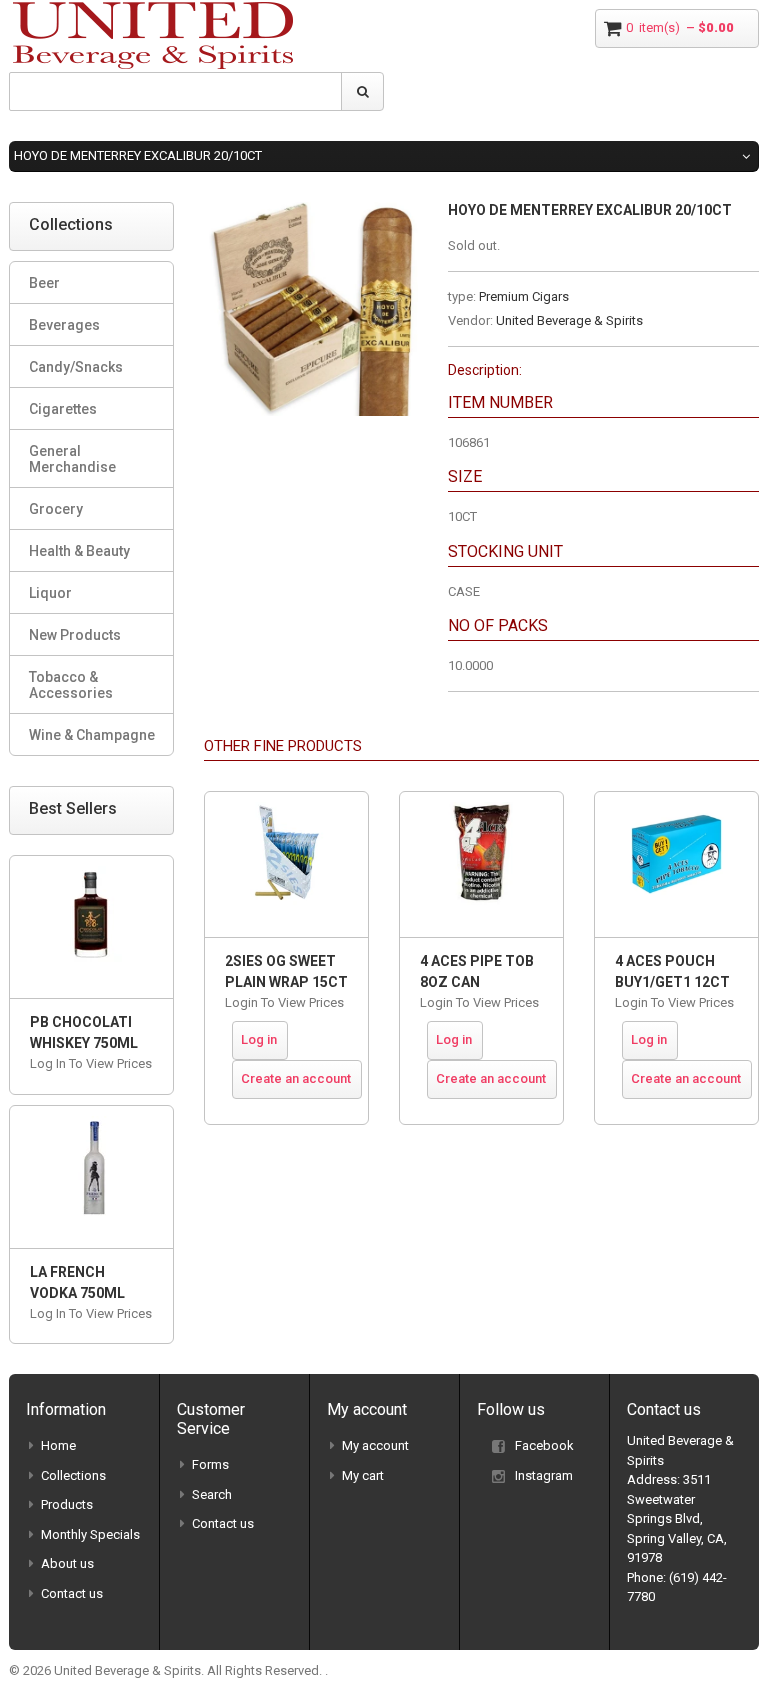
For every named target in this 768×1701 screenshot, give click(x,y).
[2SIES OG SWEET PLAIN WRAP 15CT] (286, 864)
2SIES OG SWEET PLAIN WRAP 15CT (286, 971)
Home (58, 1445)
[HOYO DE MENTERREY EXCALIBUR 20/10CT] (311, 211)
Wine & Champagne (92, 735)
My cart (363, 1475)
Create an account (296, 1078)
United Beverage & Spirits (569, 320)
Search (212, 1494)
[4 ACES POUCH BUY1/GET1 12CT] (676, 864)
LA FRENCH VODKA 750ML (77, 1282)
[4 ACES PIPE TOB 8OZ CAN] (481, 864)
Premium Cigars (524, 296)
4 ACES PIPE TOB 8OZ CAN (477, 971)
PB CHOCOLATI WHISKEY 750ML (84, 1032)
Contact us (72, 1593)
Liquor (50, 593)
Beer (44, 283)
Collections (73, 1475)
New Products (75, 635)
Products (67, 1504)
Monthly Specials (90, 1534)
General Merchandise (72, 459)
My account (375, 1445)
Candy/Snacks (76, 367)
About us (67, 1563)
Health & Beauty (79, 551)
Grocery (56, 509)
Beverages (64, 325)
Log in (259, 1039)
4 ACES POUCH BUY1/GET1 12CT (672, 971)
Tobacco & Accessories (71, 685)
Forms (210, 1464)
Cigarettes (63, 409)
